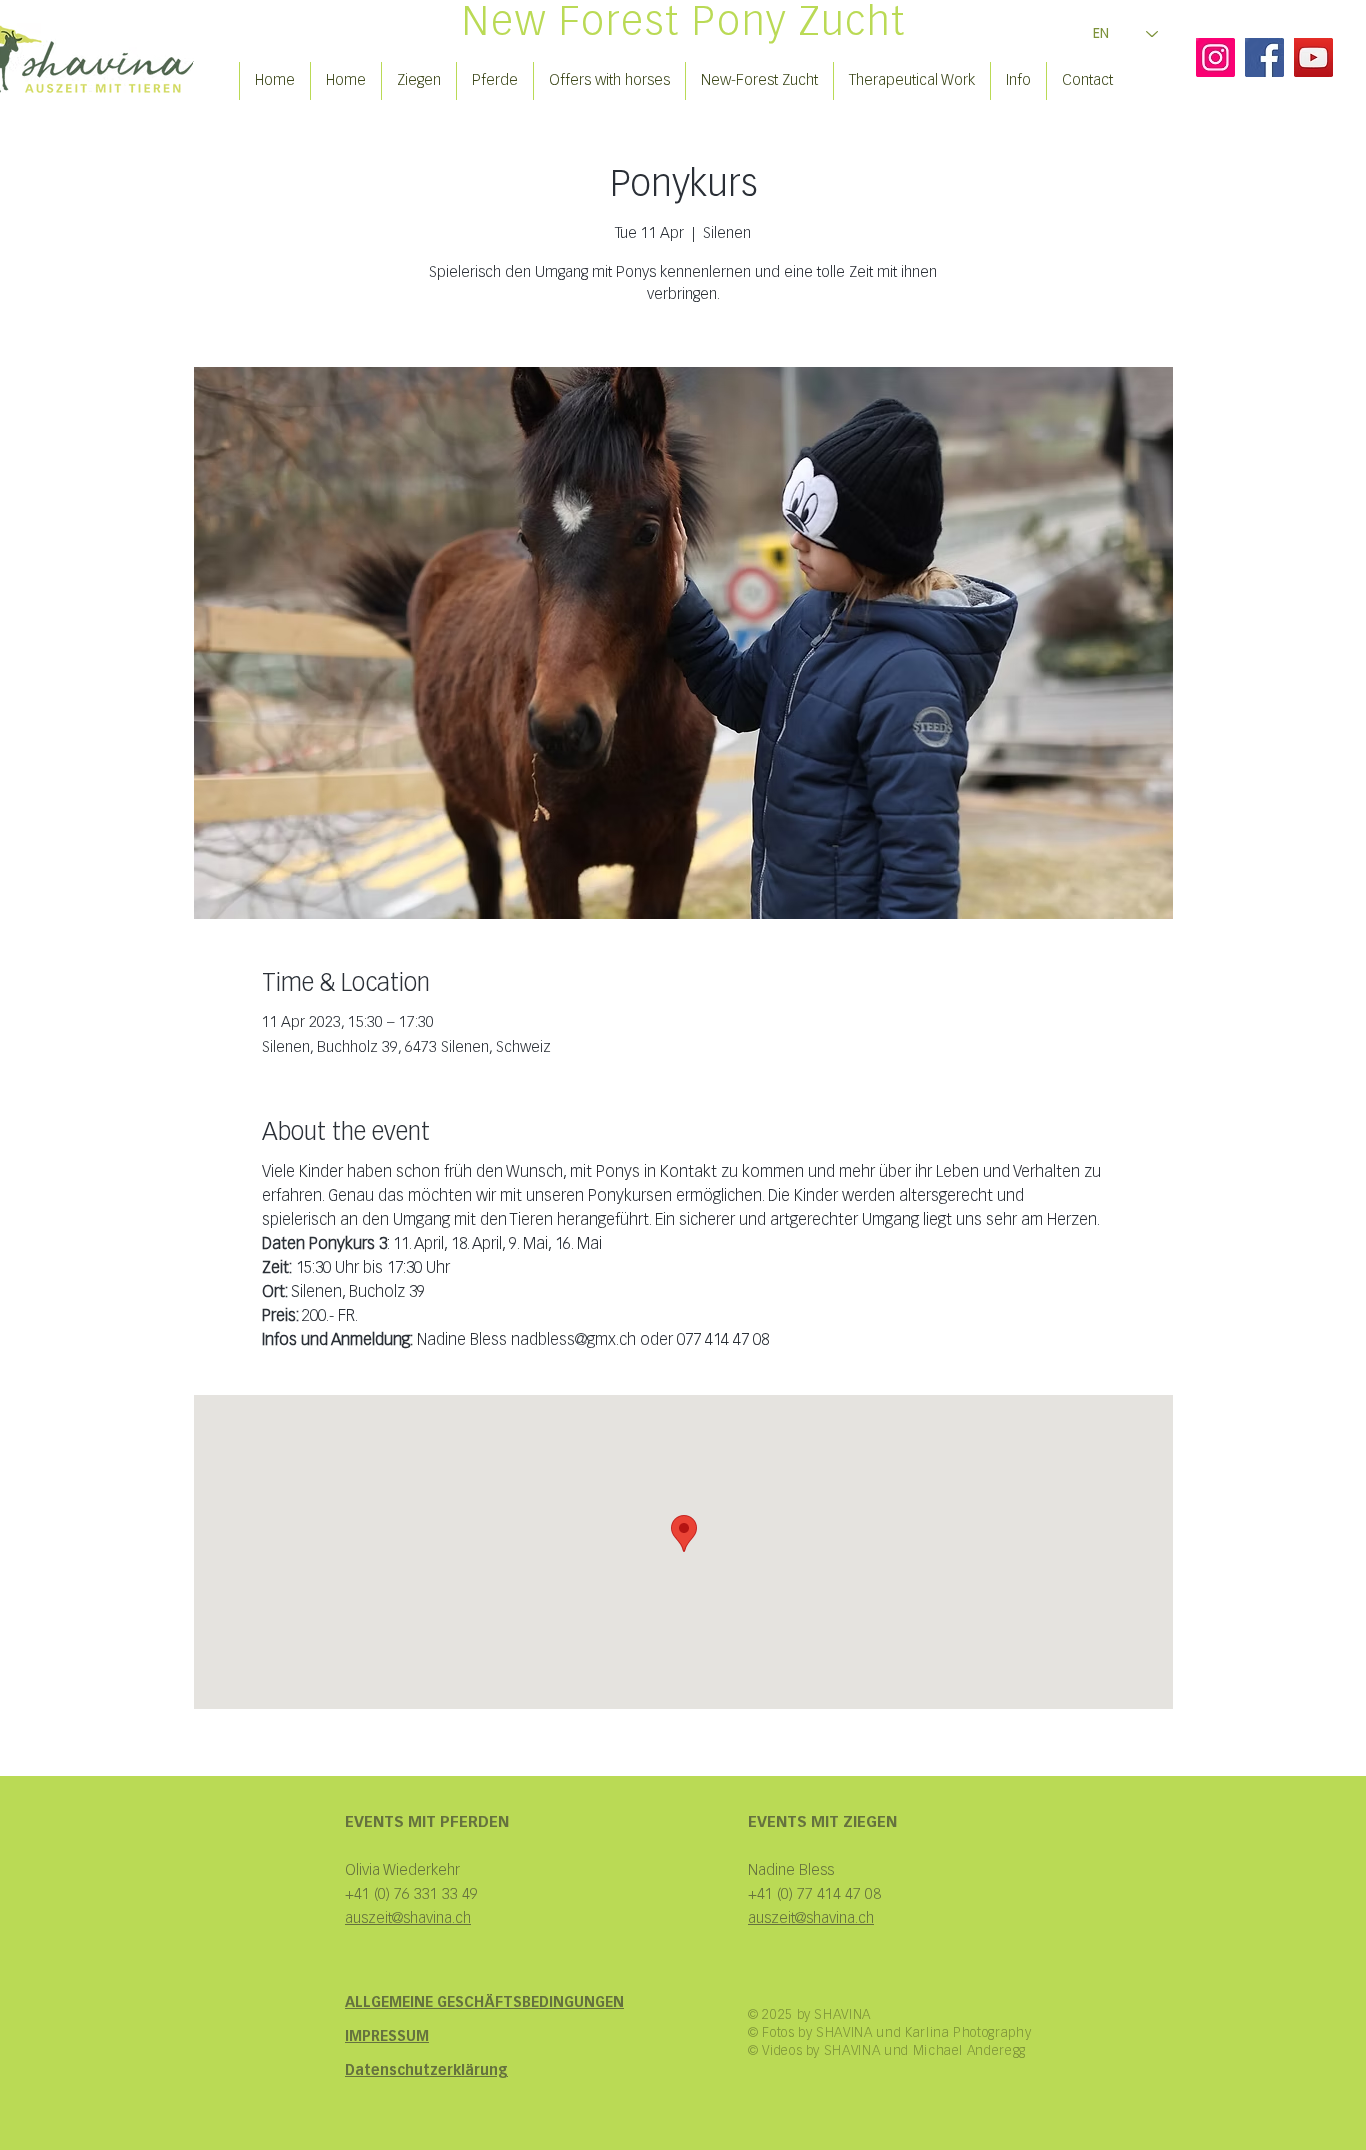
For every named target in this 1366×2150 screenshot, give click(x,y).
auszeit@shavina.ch (811, 1918)
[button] (418, 81)
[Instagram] (1215, 57)
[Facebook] (1264, 57)
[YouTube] (1313, 57)
